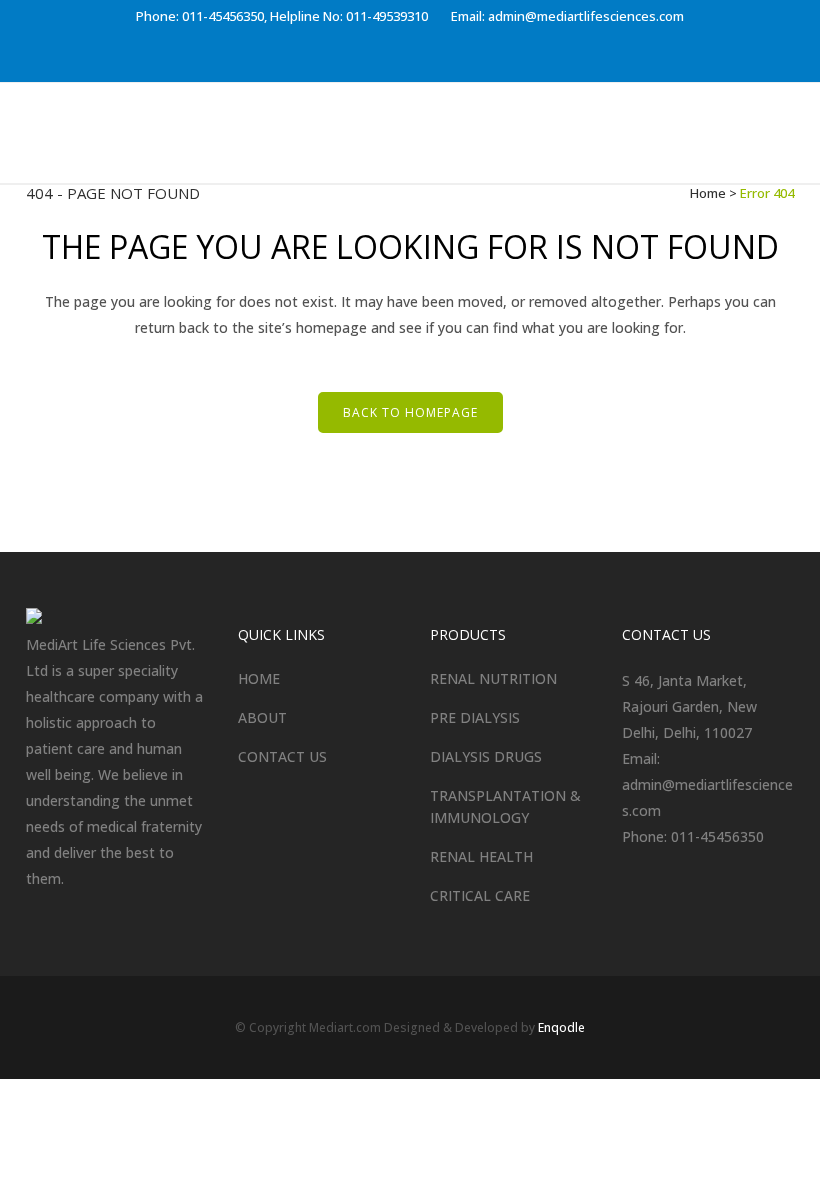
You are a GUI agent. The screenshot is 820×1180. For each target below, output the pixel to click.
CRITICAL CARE (480, 895)
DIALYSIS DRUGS (486, 756)
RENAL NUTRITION (493, 678)
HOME (259, 678)
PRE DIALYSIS (475, 717)
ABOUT (262, 717)
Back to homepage (410, 412)
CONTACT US (282, 756)
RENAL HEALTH (481, 856)
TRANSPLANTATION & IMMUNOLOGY (505, 806)
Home (708, 193)
